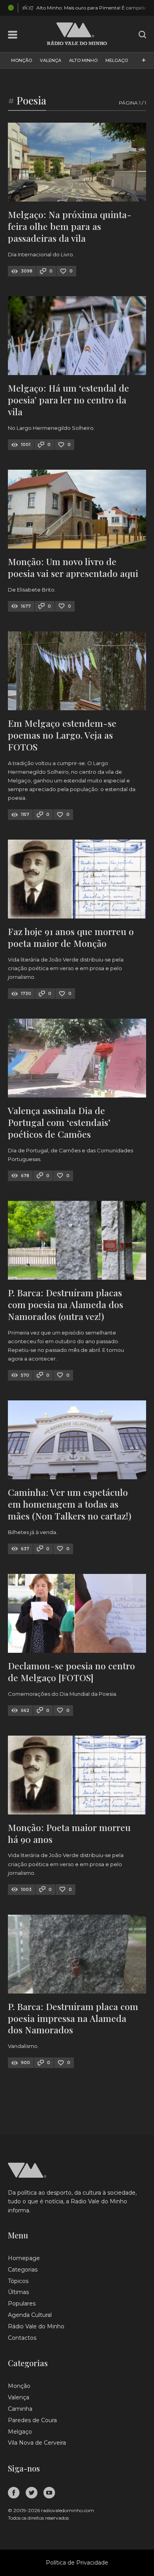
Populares (22, 2303)
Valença (51, 60)
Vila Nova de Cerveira (37, 2443)
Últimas (18, 2292)
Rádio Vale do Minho (36, 2326)
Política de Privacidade (77, 2563)
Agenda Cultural (30, 2315)
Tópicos (18, 2281)
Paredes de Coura (32, 2420)
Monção (22, 60)
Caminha (20, 2409)
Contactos (22, 2338)
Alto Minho (83, 60)
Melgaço (117, 60)
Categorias (23, 2270)
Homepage (24, 2258)
